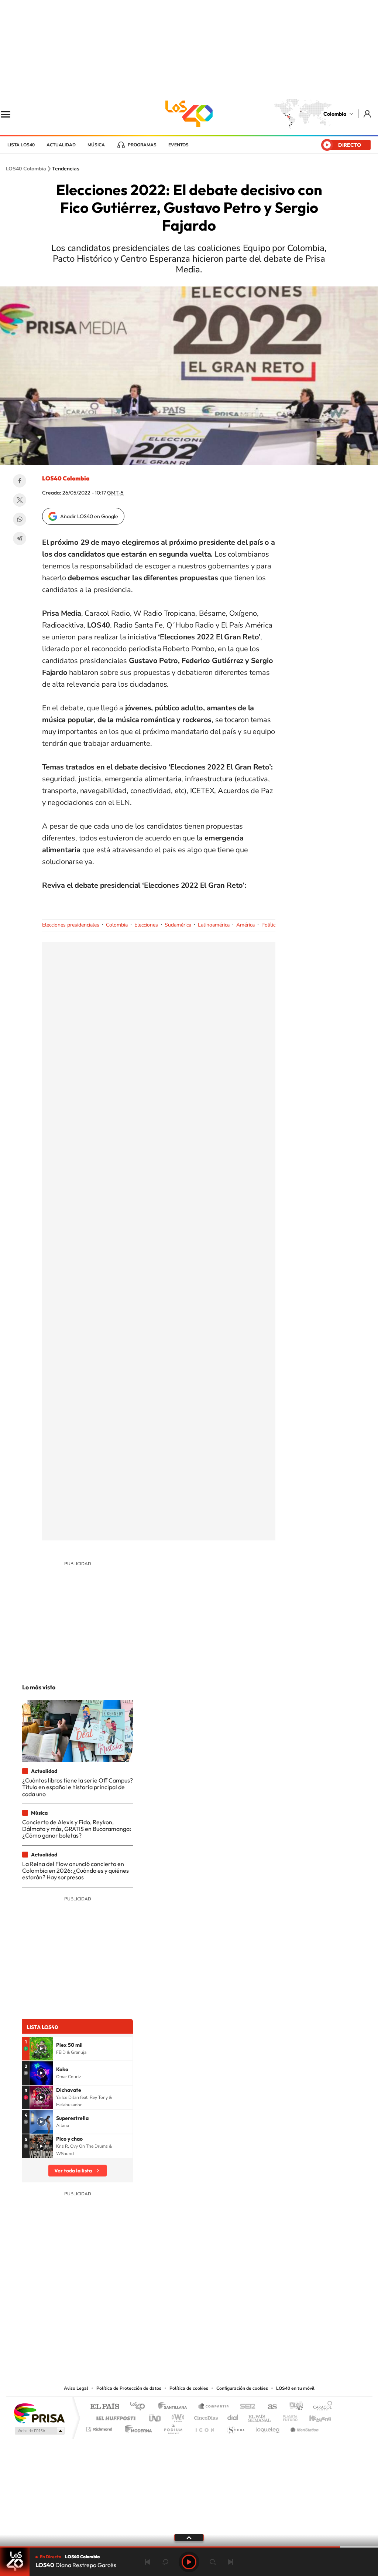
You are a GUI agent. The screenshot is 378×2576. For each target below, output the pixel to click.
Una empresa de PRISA (39, 2413)
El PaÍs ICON (205, 2427)
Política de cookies (189, 2388)
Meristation (303, 2427)
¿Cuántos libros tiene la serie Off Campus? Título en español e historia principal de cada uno (78, 1787)
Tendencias (66, 169)
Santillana (175, 2407)
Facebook (20, 481)
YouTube (189, 2339)
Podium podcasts (173, 2427)
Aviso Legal (76, 2388)
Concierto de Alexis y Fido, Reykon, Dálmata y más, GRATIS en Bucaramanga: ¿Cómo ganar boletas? (77, 1829)
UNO (155, 2416)
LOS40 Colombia (189, 114)
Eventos (178, 145)
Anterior (148, 2562)
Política (270, 925)
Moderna (136, 2427)
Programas (142, 145)
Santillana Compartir (214, 2407)
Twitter (20, 500)
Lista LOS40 (21, 145)
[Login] (368, 114)
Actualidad (61, 145)
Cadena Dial (233, 2416)
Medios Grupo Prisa (39, 2431)
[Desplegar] (189, 2537)
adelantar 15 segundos (213, 2562)
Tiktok (159, 2339)
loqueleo (268, 2427)
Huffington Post (114, 2416)
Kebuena (314, 2416)
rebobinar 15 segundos (165, 2562)
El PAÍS (105, 2407)
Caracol (320, 2407)
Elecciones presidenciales (71, 925)
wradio (177, 2416)
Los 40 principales (140, 2407)
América (245, 925)
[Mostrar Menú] (10, 114)
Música (96, 145)
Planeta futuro (287, 2416)
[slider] (189, 2547)
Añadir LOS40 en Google (89, 516)
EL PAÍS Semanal (260, 2416)
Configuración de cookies (242, 2388)
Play (189, 2562)
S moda (235, 2427)
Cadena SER (245, 2407)
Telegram (20, 538)
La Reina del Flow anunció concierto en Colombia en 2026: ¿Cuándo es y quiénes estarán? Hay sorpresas (75, 1871)
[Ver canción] (41, 2049)
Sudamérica (178, 925)
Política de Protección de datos (129, 2388)
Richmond (100, 2427)
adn (293, 2407)
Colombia (335, 114)
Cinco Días (205, 2416)
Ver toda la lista (73, 2171)
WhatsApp (20, 519)
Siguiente (230, 2562)
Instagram (174, 2339)
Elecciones (146, 925)
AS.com (269, 2407)
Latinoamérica (214, 925)
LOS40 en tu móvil (295, 2388)
